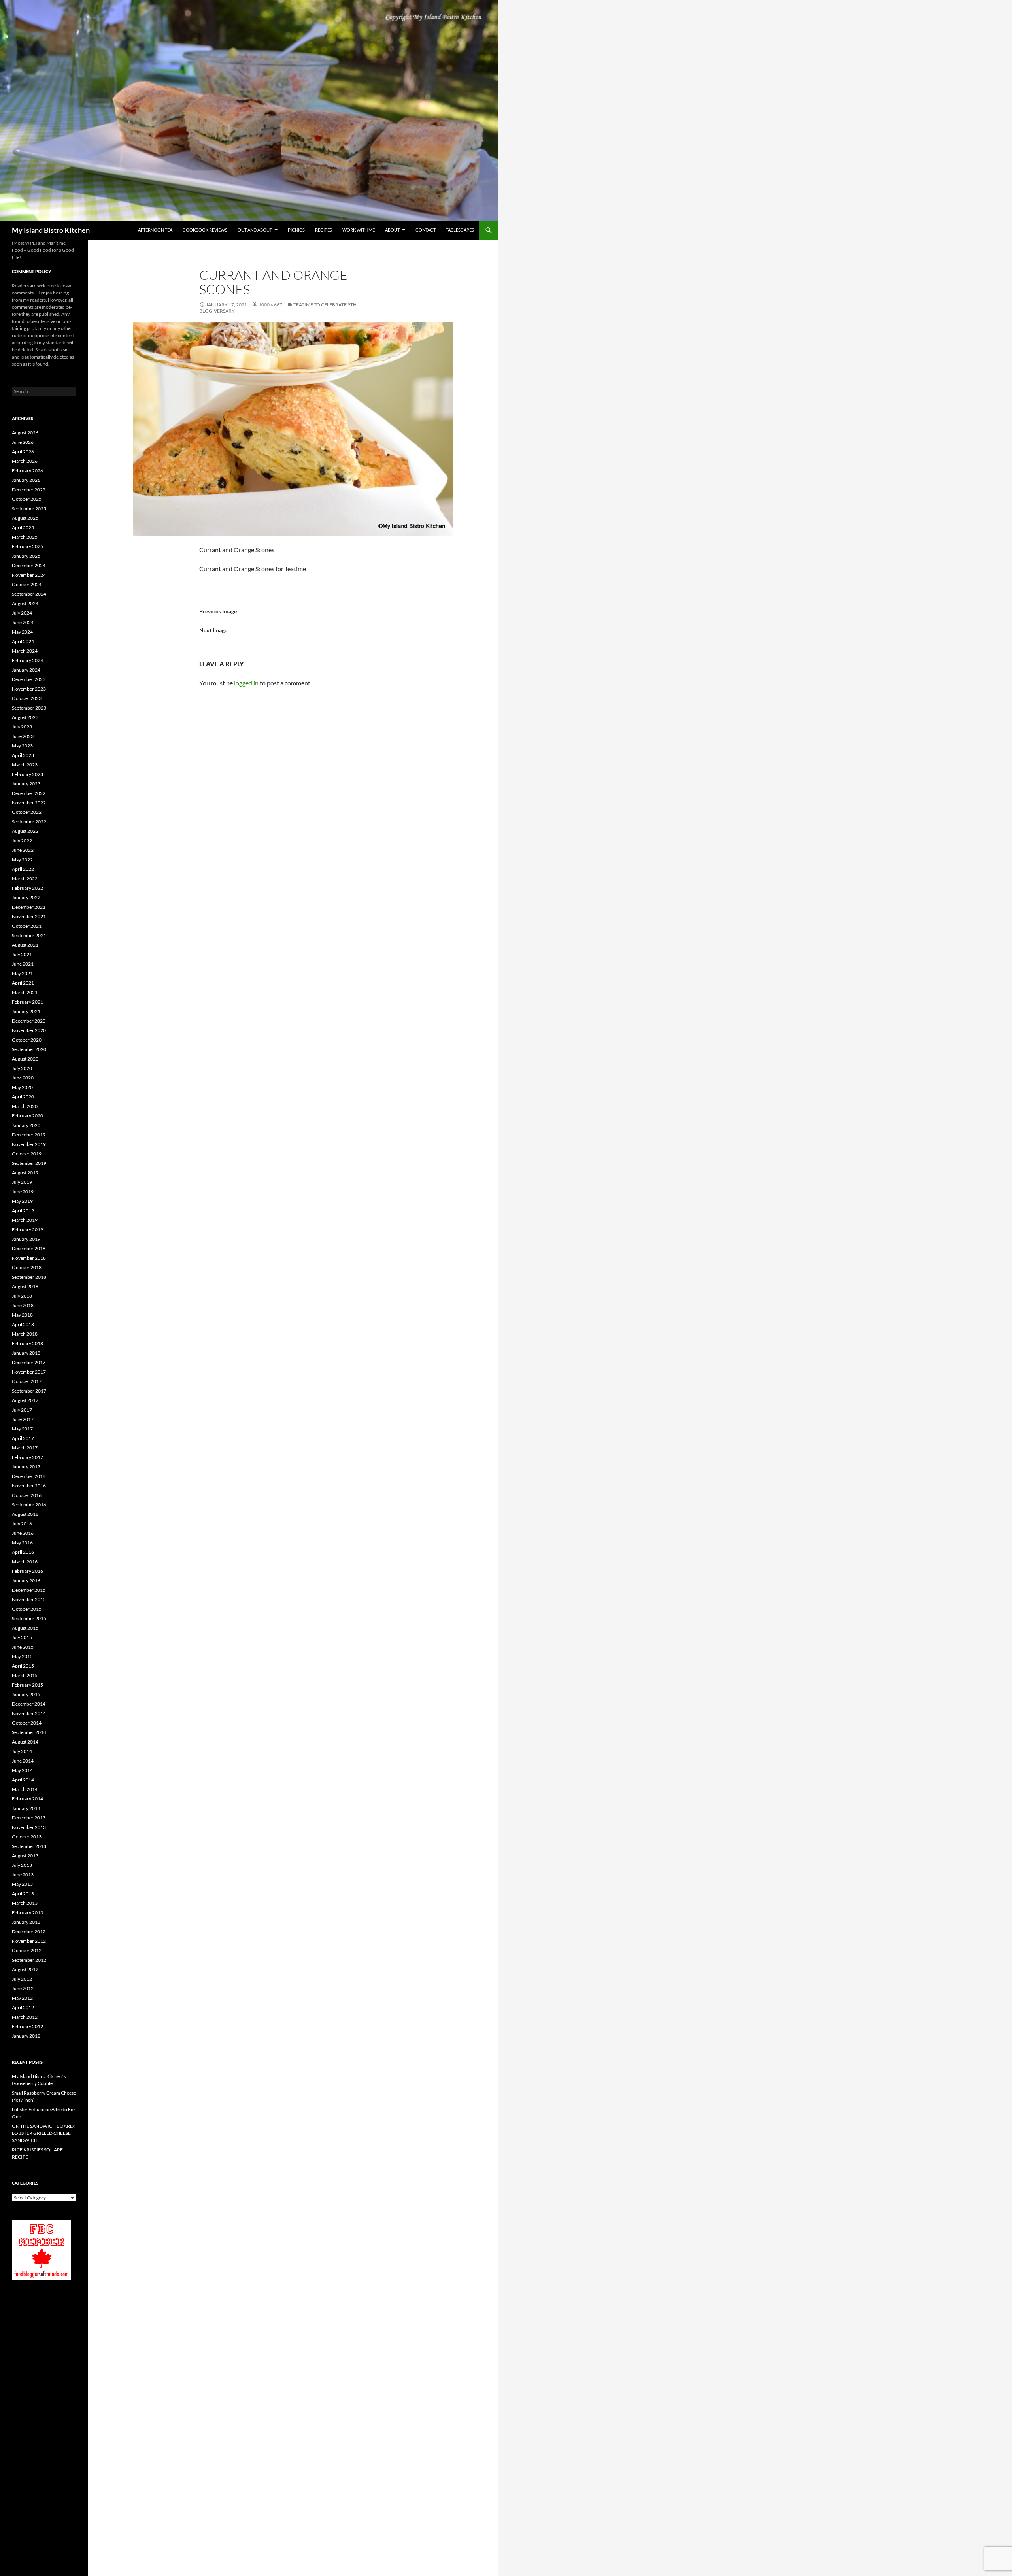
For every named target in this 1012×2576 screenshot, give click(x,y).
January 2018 (26, 1353)
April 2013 (23, 1894)
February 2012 (27, 2026)
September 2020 (29, 1049)
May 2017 (22, 1429)
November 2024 (29, 575)
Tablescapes (460, 230)
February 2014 (27, 1799)
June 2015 (23, 1647)
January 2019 (26, 1239)
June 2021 (23, 964)
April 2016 (23, 1552)
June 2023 (23, 736)
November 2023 (29, 689)
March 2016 (25, 1562)
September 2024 (29, 594)
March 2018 (25, 1334)
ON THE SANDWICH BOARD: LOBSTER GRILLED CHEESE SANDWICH (43, 2133)
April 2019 (23, 1211)
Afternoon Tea (155, 230)
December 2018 (29, 1248)
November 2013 (29, 1827)
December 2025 (29, 490)
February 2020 (27, 1116)
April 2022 (23, 869)
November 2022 (29, 803)
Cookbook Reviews (205, 230)
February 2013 (27, 1913)
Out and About (255, 230)
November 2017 (29, 1372)
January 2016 (26, 1581)
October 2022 (27, 812)
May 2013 (22, 1884)
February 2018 (27, 1343)
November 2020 (29, 1030)
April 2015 (23, 1666)
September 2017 (29, 1391)
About (392, 230)
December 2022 (29, 793)
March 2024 (25, 651)
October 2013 (27, 1837)
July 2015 (22, 1637)
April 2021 (23, 983)
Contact (426, 230)
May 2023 (22, 746)
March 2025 (25, 537)
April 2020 (23, 1097)
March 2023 (25, 765)
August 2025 (25, 518)
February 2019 (27, 1229)
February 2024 (27, 660)
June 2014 (23, 1761)
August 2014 (25, 1742)
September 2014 (29, 1732)
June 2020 (23, 1078)
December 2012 (29, 1932)
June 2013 (23, 1875)
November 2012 (29, 1941)
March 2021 (25, 992)
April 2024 (23, 641)
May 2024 (22, 632)
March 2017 (25, 1448)
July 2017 (22, 1410)
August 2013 (25, 1856)
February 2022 (27, 888)
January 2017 (26, 1467)
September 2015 (29, 1618)
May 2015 (22, 1656)
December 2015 (29, 1590)
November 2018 (29, 1258)
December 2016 (29, 1476)
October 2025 (27, 499)
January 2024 (26, 670)
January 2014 (26, 1808)
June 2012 (23, 1988)
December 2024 (29, 565)
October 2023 (27, 698)
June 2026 (23, 442)
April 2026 (23, 452)
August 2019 (25, 1173)
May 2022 (22, 860)
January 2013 (26, 1922)
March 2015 (25, 1675)
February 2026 (27, 471)
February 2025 (27, 546)
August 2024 (25, 603)
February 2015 (27, 1685)
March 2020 (25, 1106)
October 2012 (27, 1950)
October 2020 (27, 1040)
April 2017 (23, 1438)
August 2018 (25, 1286)
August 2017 (25, 1400)
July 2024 (22, 613)
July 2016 (22, 1524)
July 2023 (22, 727)
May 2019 (22, 1201)
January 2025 (26, 556)
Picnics (296, 230)
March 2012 (25, 2017)
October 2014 (27, 1723)
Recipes (324, 230)
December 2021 (29, 907)
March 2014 (25, 1789)
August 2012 (25, 1969)
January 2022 (26, 897)
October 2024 (27, 584)
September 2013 (29, 1846)
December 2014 (29, 1704)
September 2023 (29, 708)
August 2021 (25, 945)
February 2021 (27, 1002)
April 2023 (23, 755)
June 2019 (23, 1192)
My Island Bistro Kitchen (51, 230)
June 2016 (23, 1533)
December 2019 (29, 1135)
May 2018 (22, 1315)
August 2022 (25, 831)
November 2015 (29, 1599)
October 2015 (27, 1609)
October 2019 (27, 1154)
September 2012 (29, 1960)
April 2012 (23, 2007)
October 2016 (27, 1495)
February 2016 (27, 1571)
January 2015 (26, 1694)
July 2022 (22, 841)
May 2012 (22, 1998)
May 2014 (22, 1770)
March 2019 (25, 1220)
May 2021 (22, 973)
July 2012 (22, 1979)
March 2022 (25, 878)
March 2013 (25, 1903)
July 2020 (22, 1068)
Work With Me (359, 230)
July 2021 (22, 954)
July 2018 (22, 1296)
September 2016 (29, 1505)
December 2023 (29, 679)
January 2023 (26, 784)
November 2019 (29, 1144)
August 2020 (25, 1059)
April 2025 (23, 527)
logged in (246, 683)
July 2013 (22, 1865)
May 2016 (22, 1543)
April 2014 (23, 1780)
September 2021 (29, 935)
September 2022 (29, 822)
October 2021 (27, 926)
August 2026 (25, 433)
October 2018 (27, 1267)
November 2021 (29, 916)
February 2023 (27, 774)
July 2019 (22, 1182)
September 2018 (29, 1277)
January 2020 (26, 1125)
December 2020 (29, 1021)
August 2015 (25, 1628)
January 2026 (26, 480)
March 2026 (25, 461)
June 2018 (23, 1305)
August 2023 (25, 717)
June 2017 (23, 1419)
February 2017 (27, 1457)
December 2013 (29, 1818)
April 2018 (23, 1324)
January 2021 (26, 1011)
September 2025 (29, 509)
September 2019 (29, 1163)
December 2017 (29, 1362)
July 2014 (22, 1751)
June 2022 (23, 850)
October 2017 (27, 1381)
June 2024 (23, 622)
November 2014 (29, 1713)
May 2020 (22, 1087)
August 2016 (25, 1514)
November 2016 (29, 1486)
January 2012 (26, 2036)
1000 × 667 (270, 305)
